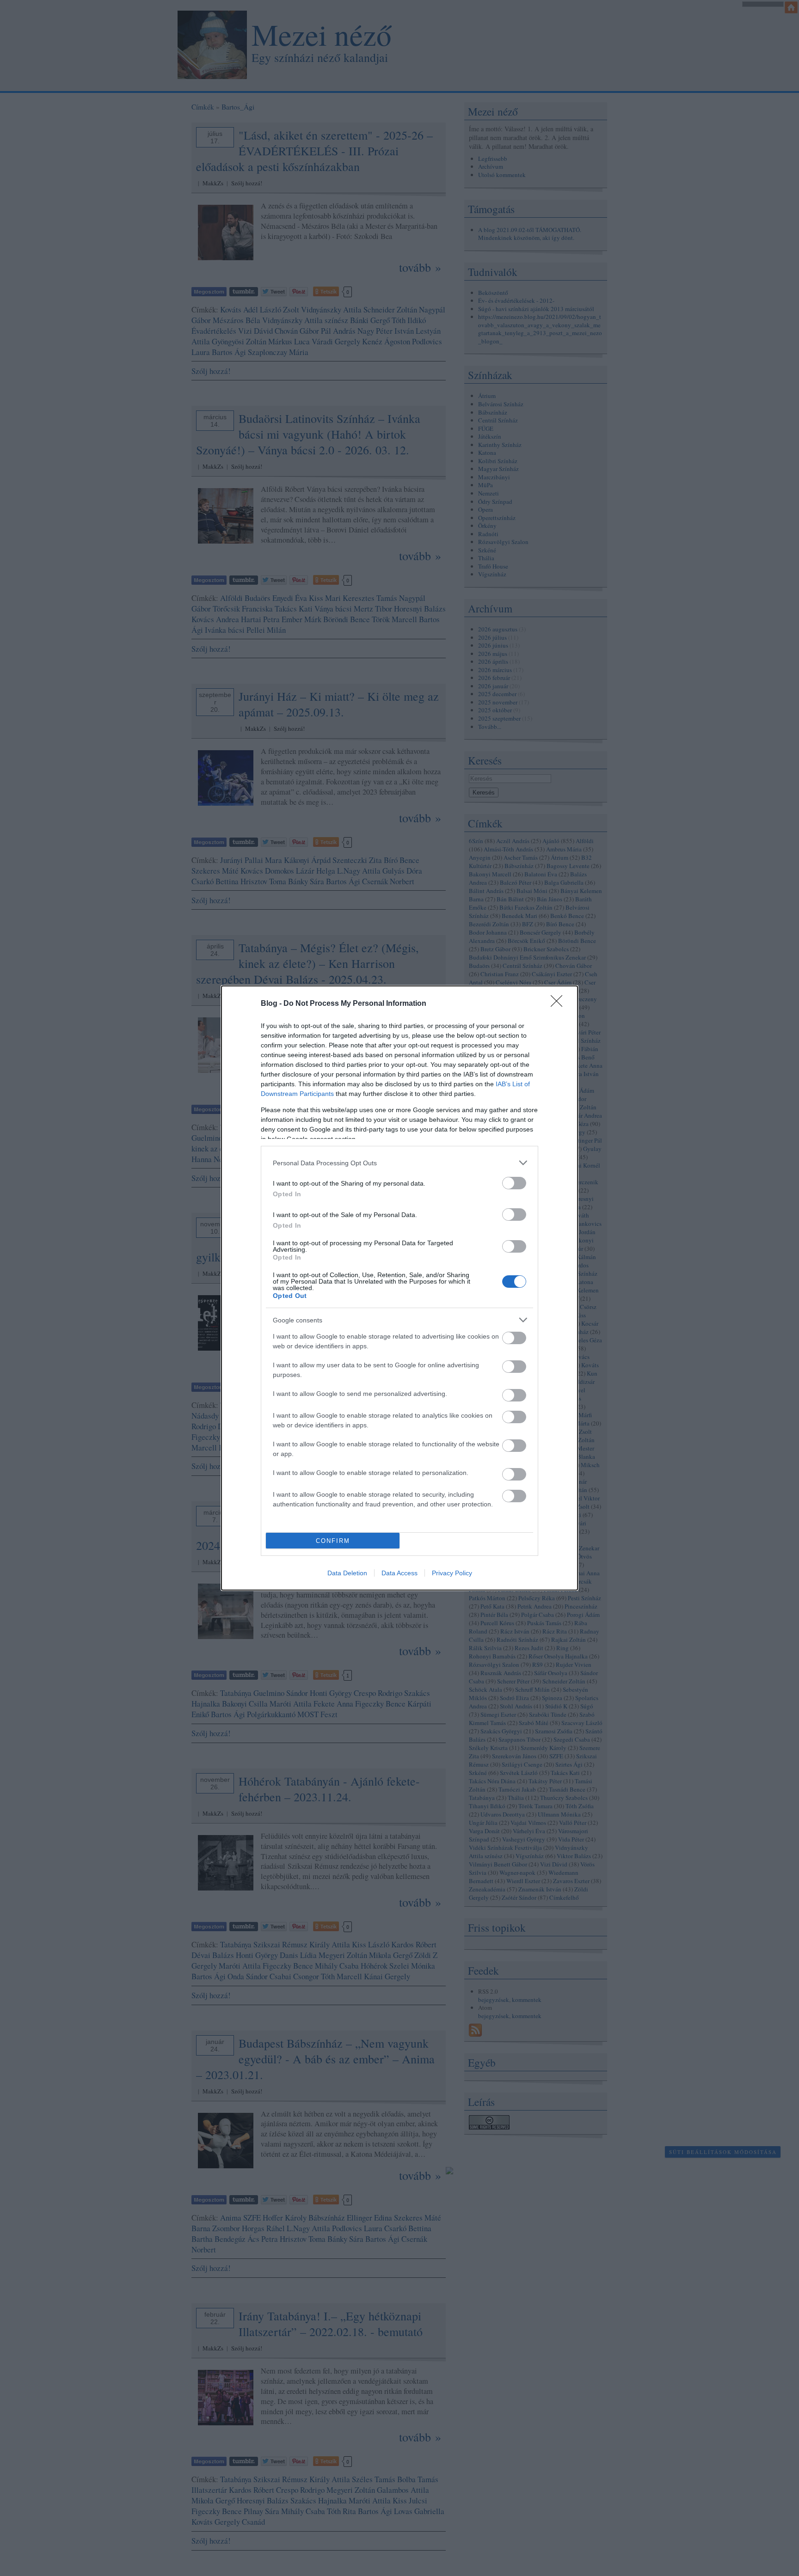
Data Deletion (347, 1573)
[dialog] (399, 1288)
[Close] (559, 1004)
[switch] (514, 1183)
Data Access (399, 1573)
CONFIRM (333, 1541)
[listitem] (399, 1163)
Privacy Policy (452, 1573)
